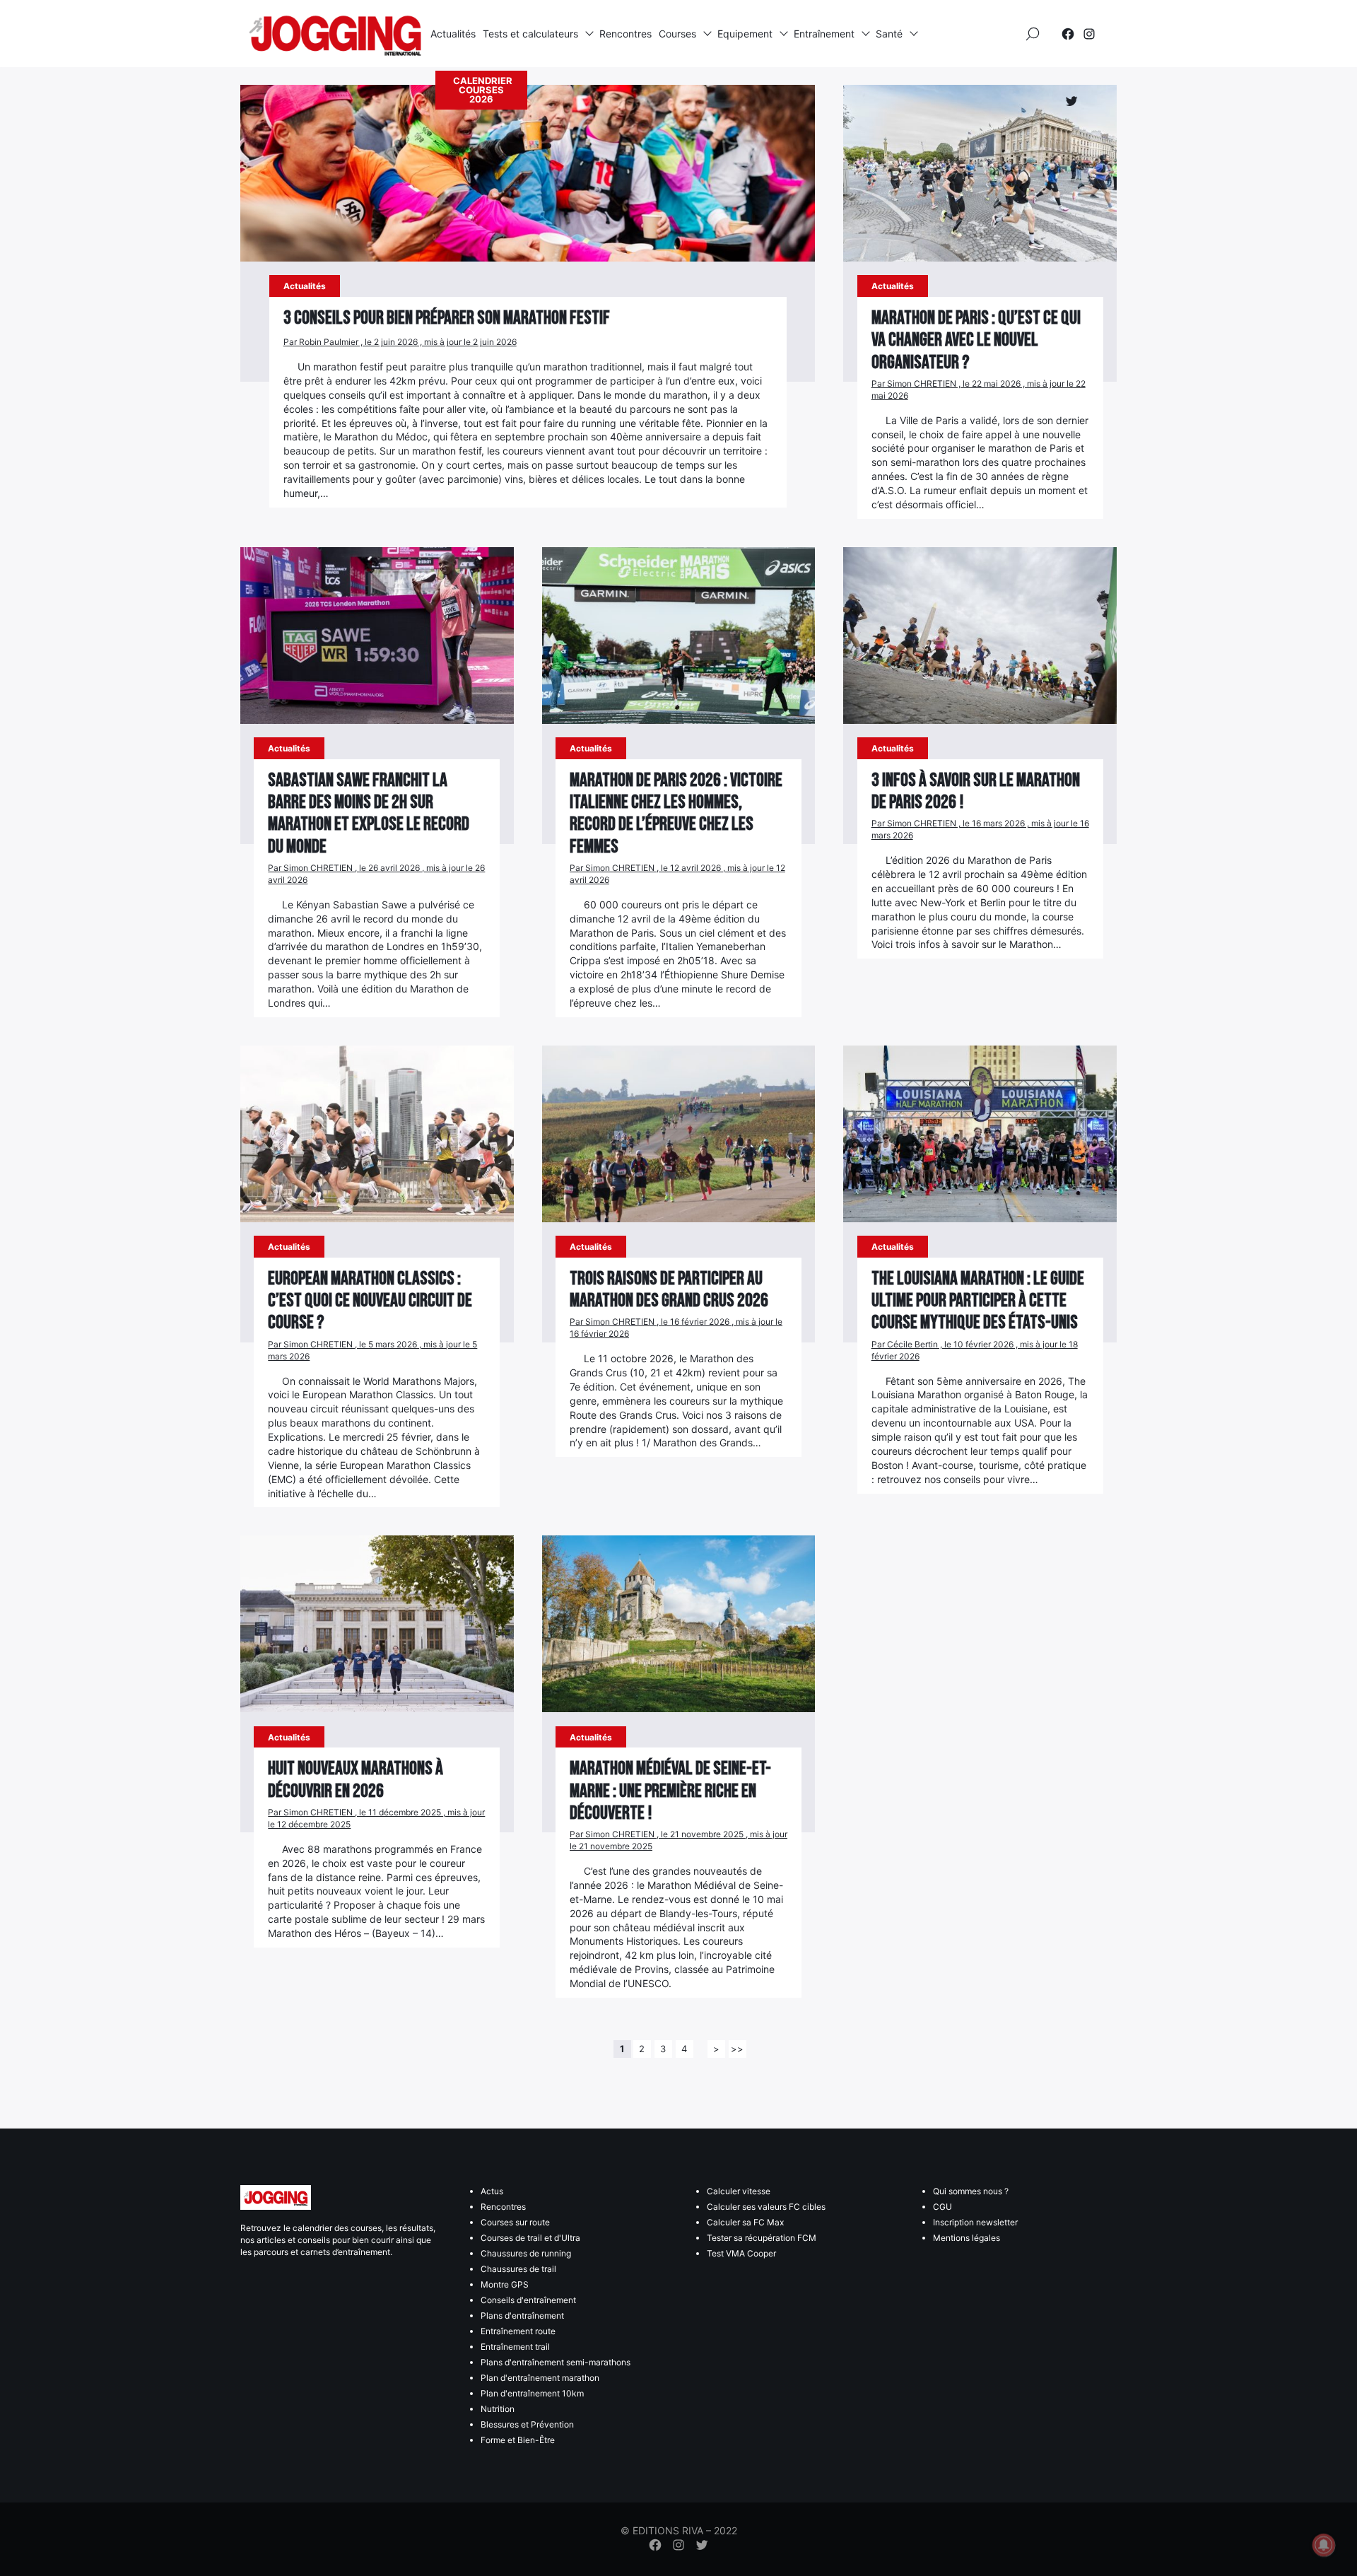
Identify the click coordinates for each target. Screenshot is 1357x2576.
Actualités (453, 34)
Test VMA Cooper (741, 2253)
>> (737, 2049)
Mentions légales (967, 2238)
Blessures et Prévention (527, 2424)
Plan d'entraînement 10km (532, 2393)
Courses (677, 34)
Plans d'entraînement (522, 2316)
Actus (492, 2191)
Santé (889, 34)
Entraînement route (518, 2331)
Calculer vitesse (739, 2191)
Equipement (745, 34)
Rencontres (625, 34)
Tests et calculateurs (530, 34)
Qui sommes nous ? (971, 2191)
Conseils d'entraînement (528, 2300)
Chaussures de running (526, 2253)
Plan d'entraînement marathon (540, 2378)
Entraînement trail (515, 2347)
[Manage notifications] (1324, 2545)
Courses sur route (515, 2222)
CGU (942, 2207)
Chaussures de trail (518, 2269)
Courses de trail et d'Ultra (530, 2238)
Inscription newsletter (975, 2222)
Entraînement (824, 34)
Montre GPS (505, 2284)
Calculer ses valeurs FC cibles (766, 2207)
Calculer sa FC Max (745, 2222)
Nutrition (498, 2409)
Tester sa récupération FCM (762, 2238)
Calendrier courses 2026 (483, 90)
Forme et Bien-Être (518, 2440)
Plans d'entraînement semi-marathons (556, 2362)
